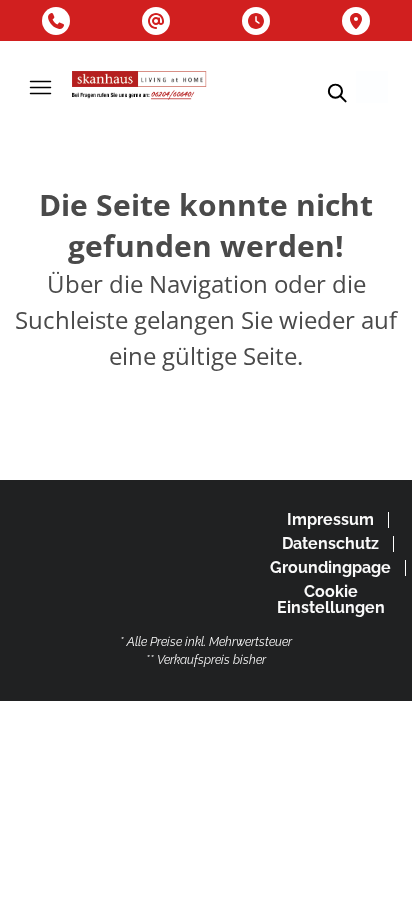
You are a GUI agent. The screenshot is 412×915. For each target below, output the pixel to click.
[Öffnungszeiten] (256, 21)
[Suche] (336, 93)
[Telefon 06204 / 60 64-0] (56, 21)
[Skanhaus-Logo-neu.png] (139, 87)
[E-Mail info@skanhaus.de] (156, 21)
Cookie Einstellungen (331, 600)
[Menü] (40, 87)
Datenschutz (330, 543)
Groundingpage (330, 567)
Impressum (330, 519)
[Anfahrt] (356, 21)
